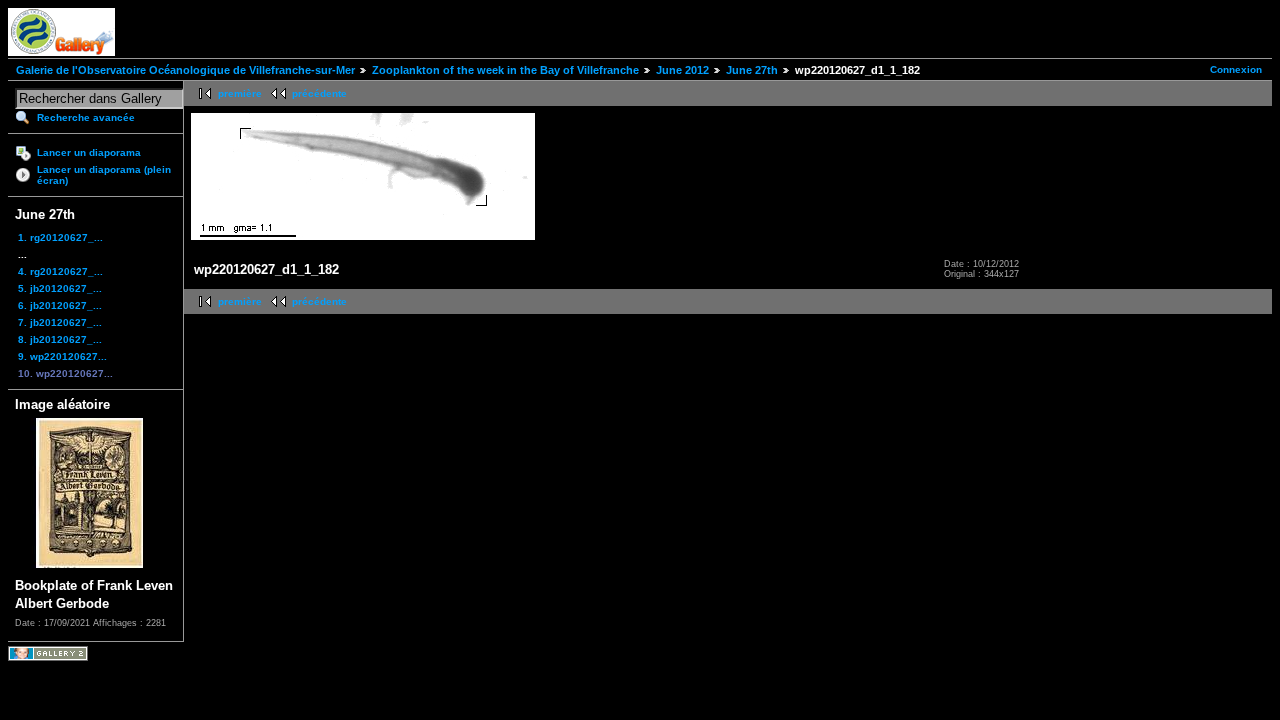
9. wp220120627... (62, 356)
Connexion (1236, 69)
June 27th (752, 70)
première (240, 93)
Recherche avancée (86, 117)
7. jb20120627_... (60, 322)
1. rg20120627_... (60, 237)
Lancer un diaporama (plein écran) (104, 175)
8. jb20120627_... (60, 339)
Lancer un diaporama (89, 152)
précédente (319, 93)
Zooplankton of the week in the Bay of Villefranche (505, 70)
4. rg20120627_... (60, 271)
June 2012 (682, 70)
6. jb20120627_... (60, 305)
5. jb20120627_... (60, 288)
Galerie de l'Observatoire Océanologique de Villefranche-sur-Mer (185, 70)
